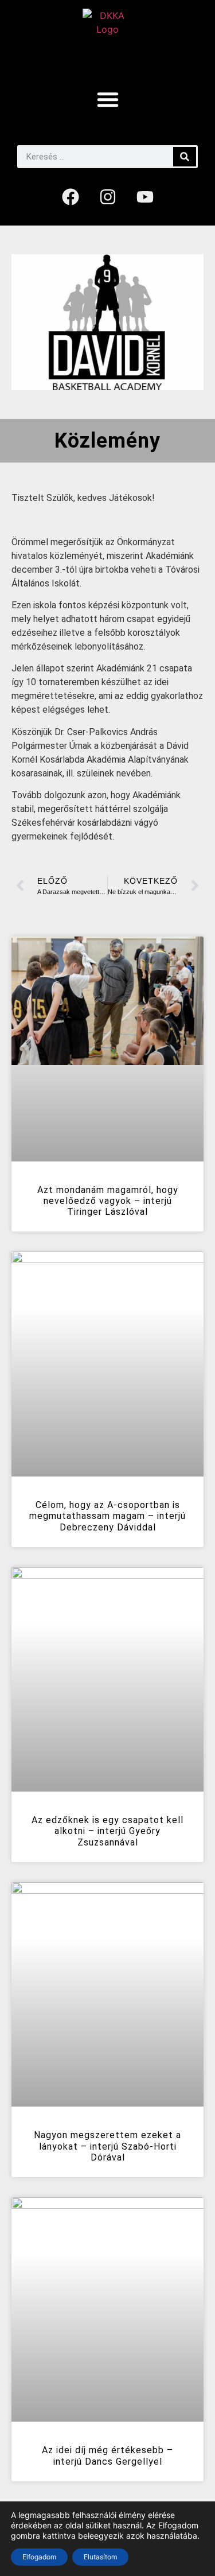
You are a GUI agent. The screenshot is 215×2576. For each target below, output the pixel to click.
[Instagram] (108, 197)
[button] (108, 99)
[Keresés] (185, 157)
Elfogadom (39, 2557)
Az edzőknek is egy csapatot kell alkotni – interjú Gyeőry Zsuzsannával (107, 1831)
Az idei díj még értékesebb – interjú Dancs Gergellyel (107, 2455)
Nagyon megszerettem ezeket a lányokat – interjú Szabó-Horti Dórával (107, 2146)
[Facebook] (71, 197)
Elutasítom (100, 2557)
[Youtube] (145, 197)
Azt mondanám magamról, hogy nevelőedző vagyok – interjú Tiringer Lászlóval (108, 1201)
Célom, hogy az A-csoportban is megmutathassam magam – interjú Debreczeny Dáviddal (107, 1516)
